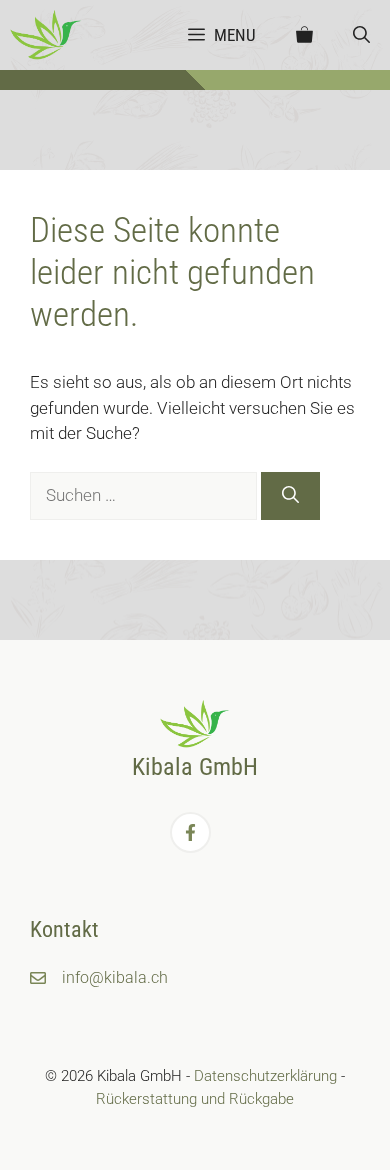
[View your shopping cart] (304, 35)
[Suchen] (290, 496)
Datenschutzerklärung (265, 1076)
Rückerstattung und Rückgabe (195, 1099)
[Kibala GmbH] (46, 35)
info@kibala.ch (115, 977)
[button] (361, 35)
